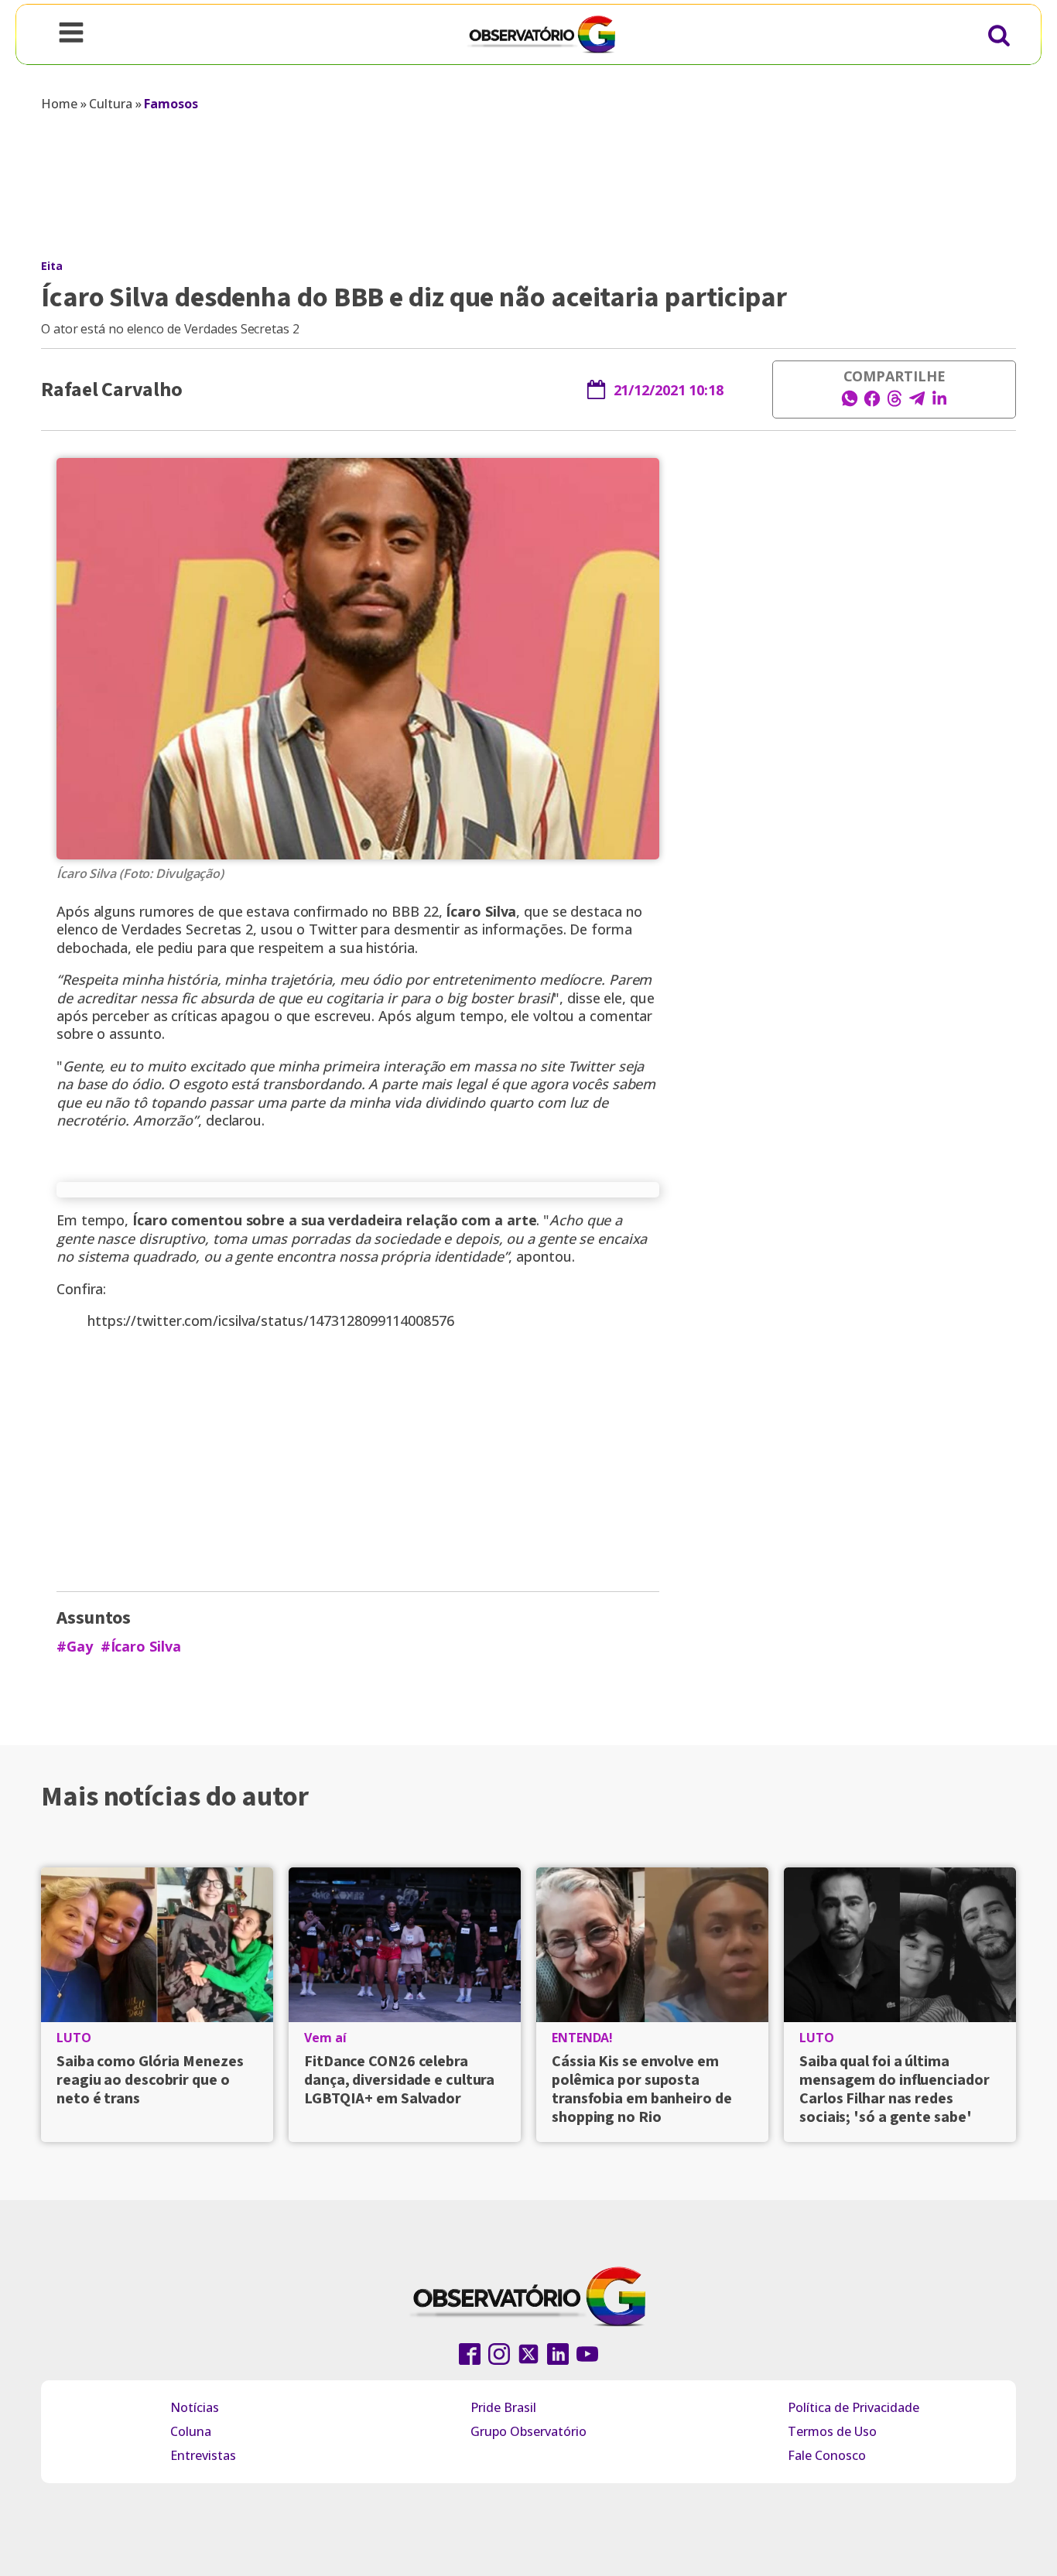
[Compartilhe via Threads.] (895, 403)
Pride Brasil (503, 2407)
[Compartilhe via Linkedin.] (939, 403)
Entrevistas (203, 2455)
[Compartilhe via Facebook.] (872, 403)
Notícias (195, 2407)
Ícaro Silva (481, 911)
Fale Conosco (827, 2455)
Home (59, 104)
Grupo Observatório (528, 2431)
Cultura (110, 104)
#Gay (75, 1647)
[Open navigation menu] (71, 34)
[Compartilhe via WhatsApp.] (850, 403)
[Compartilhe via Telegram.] (917, 403)
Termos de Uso (832, 2431)
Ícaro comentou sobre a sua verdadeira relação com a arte (334, 1220)
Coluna (191, 2431)
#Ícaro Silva (141, 1647)
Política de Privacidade (853, 2407)
